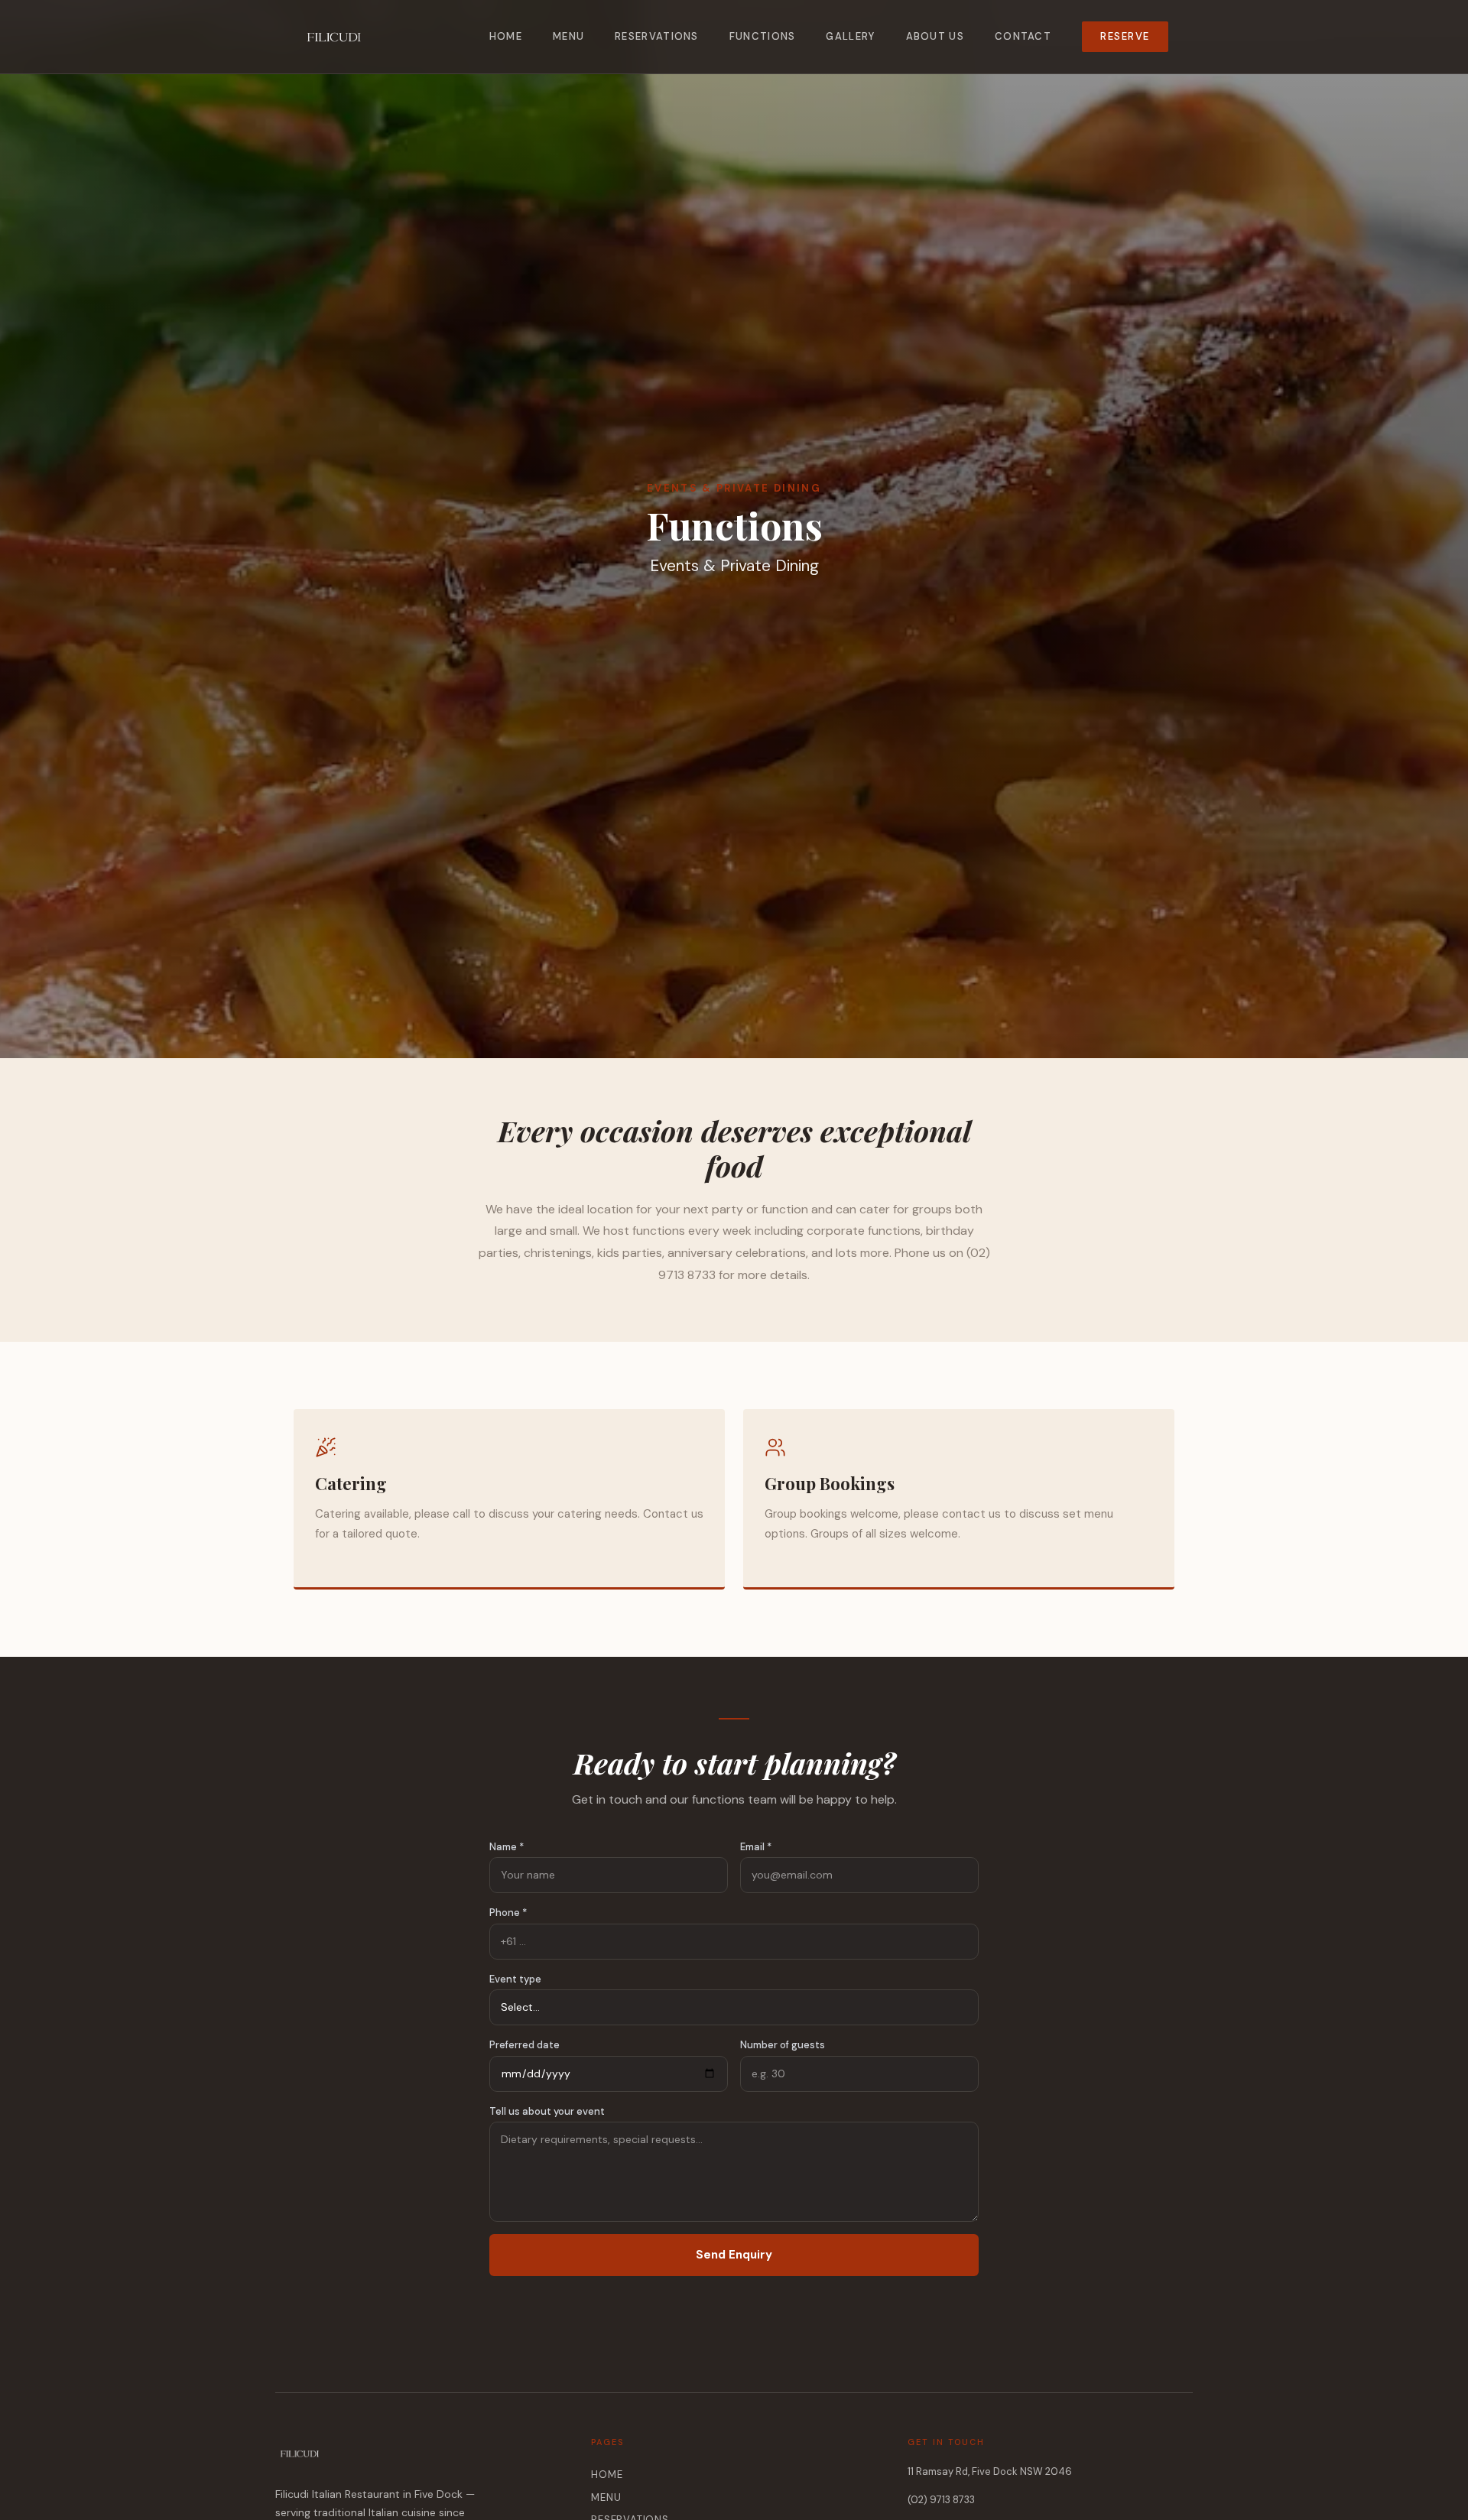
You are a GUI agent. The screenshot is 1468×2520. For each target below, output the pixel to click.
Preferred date (525, 2045)
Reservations (657, 36)
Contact (1023, 36)
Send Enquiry (734, 2255)
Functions (763, 36)
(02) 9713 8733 (941, 2500)
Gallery (850, 36)
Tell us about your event (547, 2111)
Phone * (508, 1913)
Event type (515, 1979)
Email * (756, 1847)
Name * (507, 1847)
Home (506, 36)
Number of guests (783, 2045)
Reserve (1125, 36)
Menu (568, 36)
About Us (935, 36)
